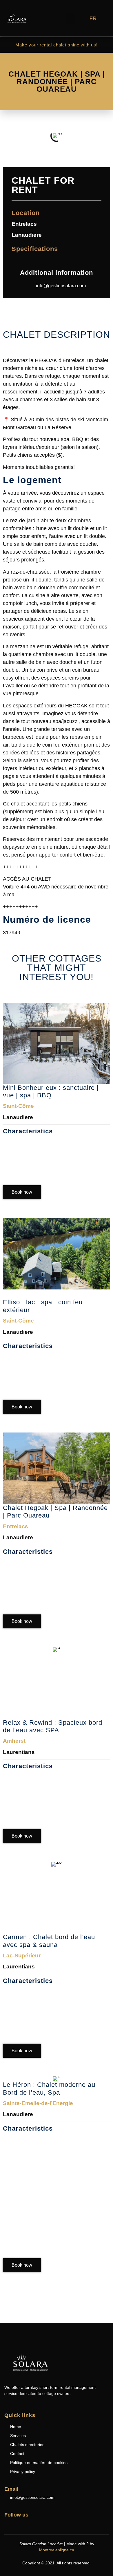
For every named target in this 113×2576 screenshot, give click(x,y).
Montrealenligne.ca (57, 2550)
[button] (71, 19)
